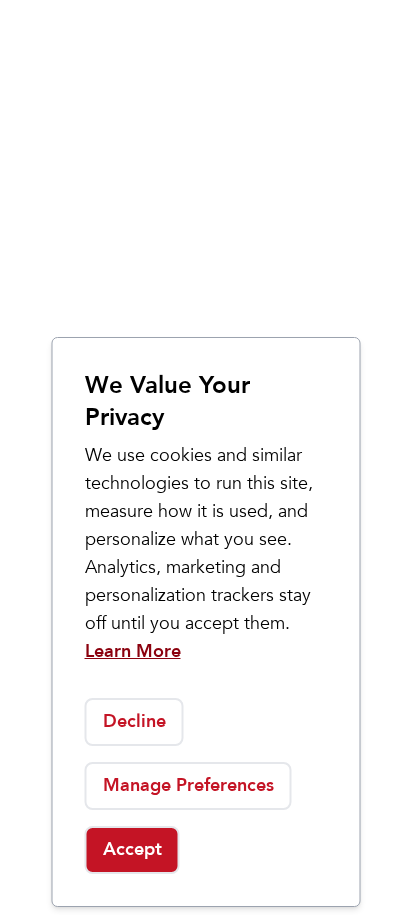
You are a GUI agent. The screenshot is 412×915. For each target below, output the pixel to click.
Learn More (133, 651)
